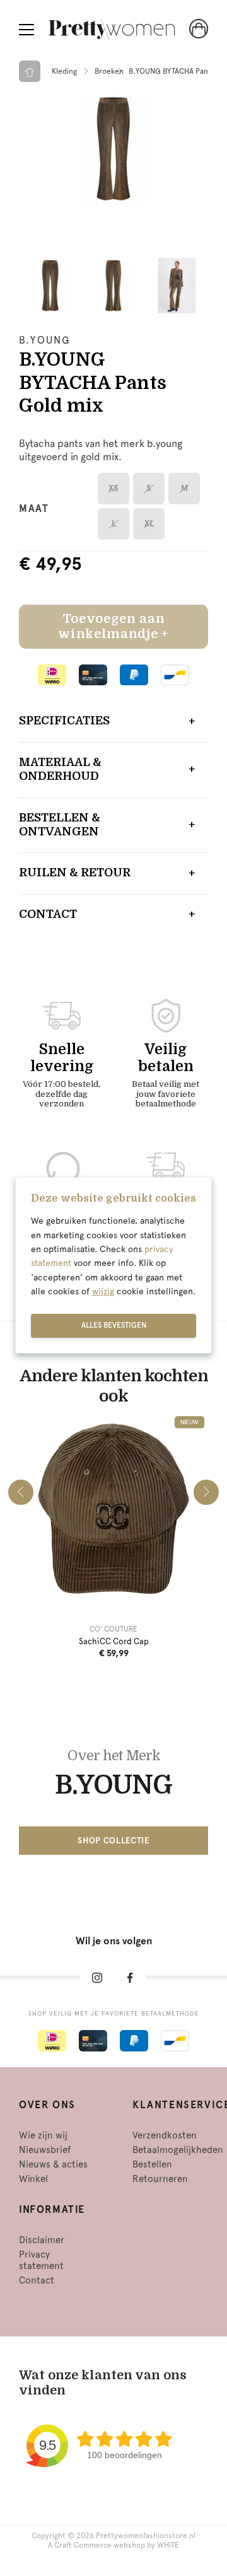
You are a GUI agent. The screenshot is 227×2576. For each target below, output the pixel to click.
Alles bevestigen (114, 1325)
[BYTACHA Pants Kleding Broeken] (113, 149)
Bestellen (152, 2164)
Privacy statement (41, 2260)
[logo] (112, 30)
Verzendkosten (165, 2135)
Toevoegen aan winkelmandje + (113, 626)
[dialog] (113, 1265)
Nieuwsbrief (45, 2150)
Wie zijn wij (43, 2135)
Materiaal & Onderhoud (60, 769)
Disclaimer (42, 2240)
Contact (48, 914)
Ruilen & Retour (75, 873)
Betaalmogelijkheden (178, 2150)
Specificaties (64, 721)
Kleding (64, 71)
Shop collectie (113, 1841)
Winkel (33, 2179)
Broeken (109, 71)
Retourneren (160, 2179)
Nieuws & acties (53, 2164)
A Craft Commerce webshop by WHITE (113, 2545)
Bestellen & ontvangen (60, 825)
